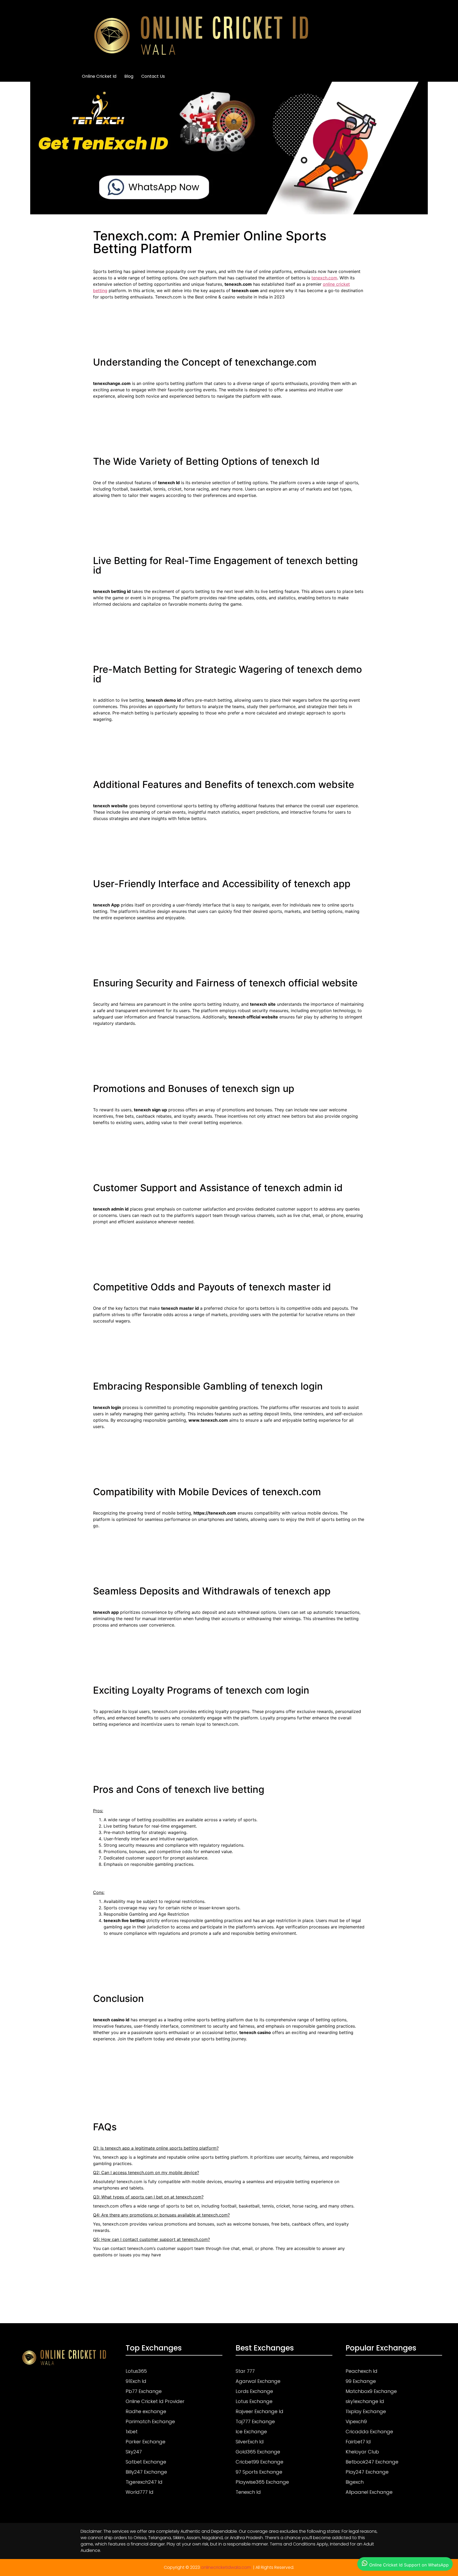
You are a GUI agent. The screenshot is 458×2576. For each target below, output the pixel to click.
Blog (129, 76)
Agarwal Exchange (258, 2381)
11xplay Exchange (366, 2411)
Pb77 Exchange (144, 2391)
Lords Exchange (254, 2391)
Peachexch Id (362, 2371)
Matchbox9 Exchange (371, 2391)
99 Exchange (361, 2381)
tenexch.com (324, 278)
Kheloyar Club (362, 2452)
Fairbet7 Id (358, 2442)
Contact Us (153, 76)
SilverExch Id (250, 2442)
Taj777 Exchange (255, 2421)
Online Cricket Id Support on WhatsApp (408, 2565)
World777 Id (140, 2492)
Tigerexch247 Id (144, 2482)
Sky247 (134, 2452)
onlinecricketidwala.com (226, 2567)
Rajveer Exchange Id (259, 2411)
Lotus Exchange (254, 2401)
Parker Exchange (146, 2442)
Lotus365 (136, 2371)
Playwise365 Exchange (262, 2482)
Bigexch (355, 2482)
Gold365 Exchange (258, 2452)
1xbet (132, 2432)
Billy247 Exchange (146, 2472)
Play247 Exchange (367, 2472)
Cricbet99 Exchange (259, 2462)
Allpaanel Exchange (369, 2492)
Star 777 (245, 2371)
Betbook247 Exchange (372, 2462)
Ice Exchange (251, 2432)
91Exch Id (136, 2381)
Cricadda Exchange (369, 2432)
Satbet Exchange (146, 2462)
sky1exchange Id (365, 2401)
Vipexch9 (356, 2421)
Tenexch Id (248, 2492)
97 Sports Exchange (259, 2472)
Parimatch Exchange (150, 2421)
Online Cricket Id (99, 76)
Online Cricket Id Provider (155, 2401)
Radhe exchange (146, 2411)
